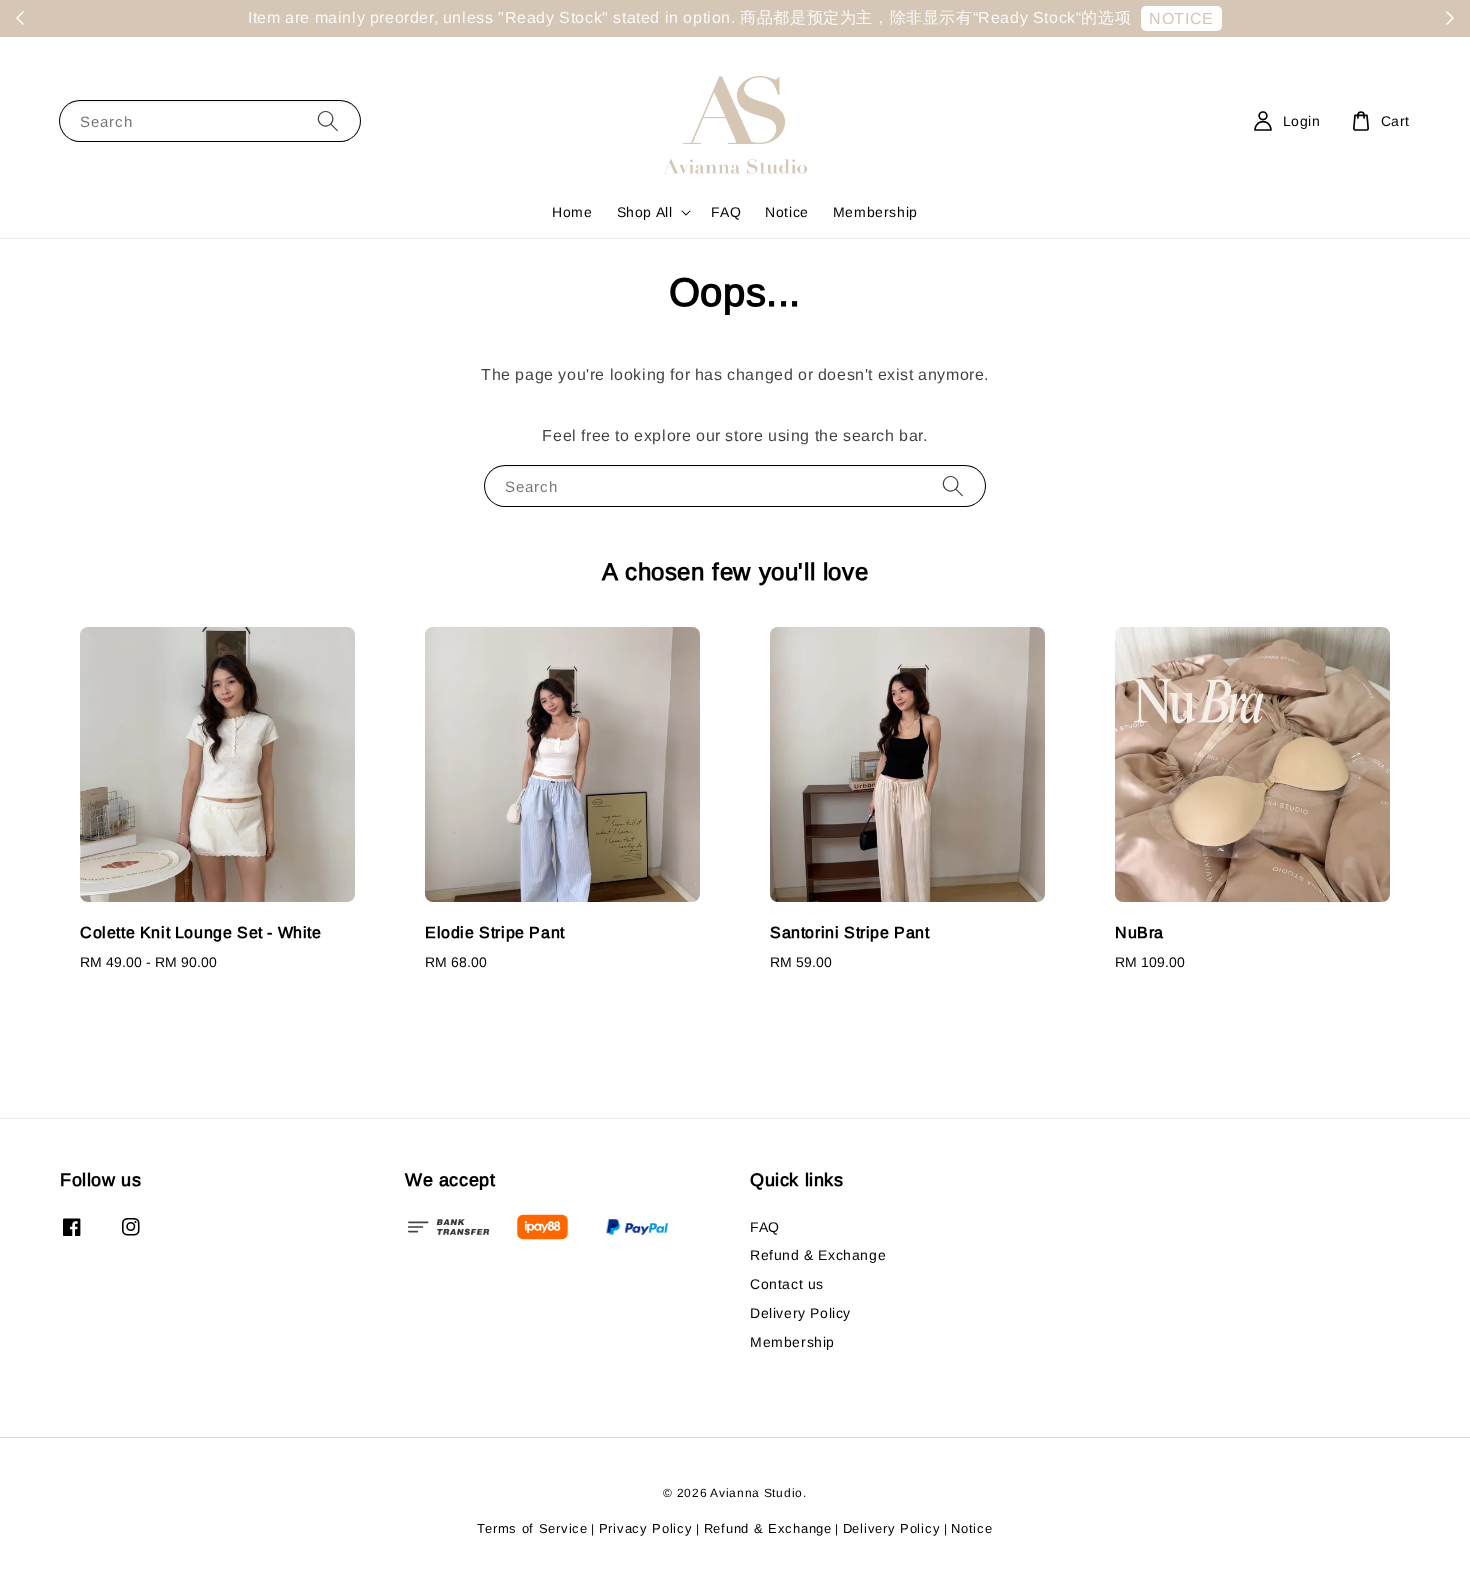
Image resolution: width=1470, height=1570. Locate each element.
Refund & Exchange (818, 1255)
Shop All (645, 212)
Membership (875, 212)
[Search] (328, 120)
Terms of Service (532, 1528)
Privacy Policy (646, 1528)
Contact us (787, 1284)
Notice (787, 212)
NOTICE (1181, 18)
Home (572, 212)
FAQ (726, 212)
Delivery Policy (800, 1313)
